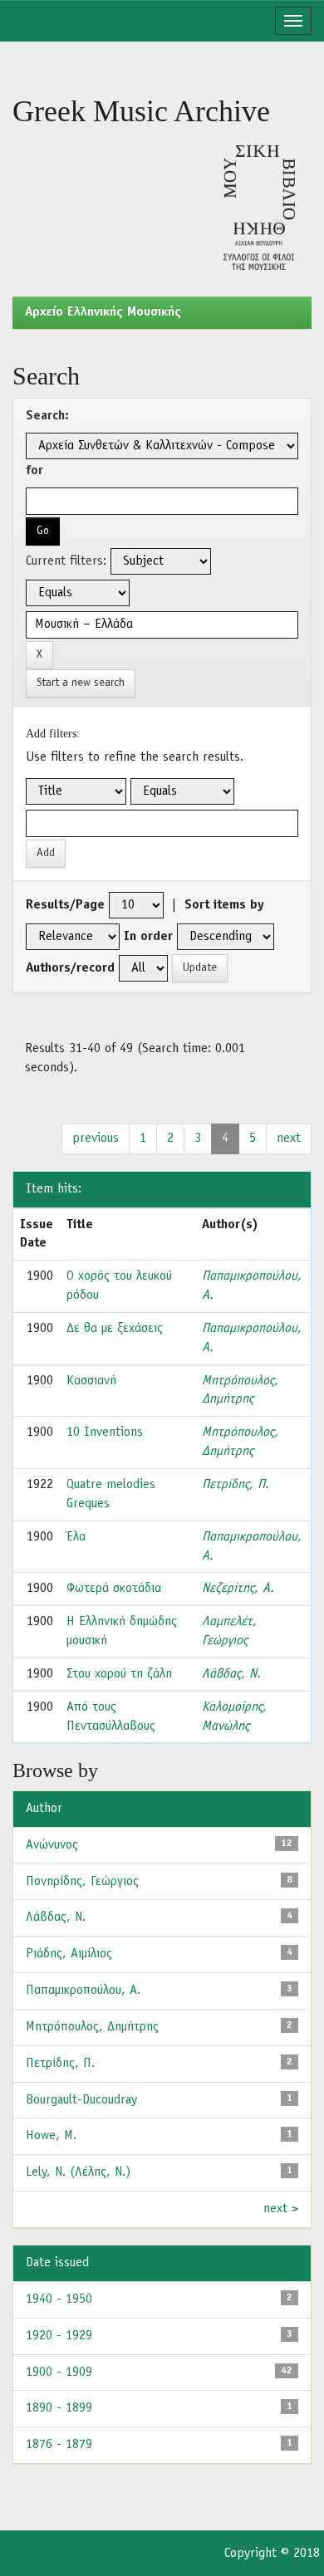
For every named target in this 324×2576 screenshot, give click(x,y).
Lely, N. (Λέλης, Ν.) (78, 2172)
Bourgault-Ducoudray (81, 2100)
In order (148, 937)
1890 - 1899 (59, 2408)
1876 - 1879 (59, 2445)
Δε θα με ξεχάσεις (115, 1329)
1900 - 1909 (59, 2373)
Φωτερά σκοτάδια (114, 1589)
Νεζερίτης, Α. (238, 1589)
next (289, 1139)
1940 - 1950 (59, 2299)
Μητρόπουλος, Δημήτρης (92, 2027)
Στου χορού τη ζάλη (119, 1674)
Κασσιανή (91, 1381)
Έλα (76, 1537)
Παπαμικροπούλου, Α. (83, 1991)
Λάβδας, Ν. (231, 1674)
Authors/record (70, 968)
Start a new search (81, 683)
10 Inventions (105, 1432)
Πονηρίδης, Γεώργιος (82, 1882)
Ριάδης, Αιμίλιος (69, 1954)
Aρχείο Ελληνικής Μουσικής (103, 312)
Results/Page (65, 905)
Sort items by (224, 905)
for (34, 471)
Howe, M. (51, 2136)
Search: (47, 416)
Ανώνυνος (52, 1845)
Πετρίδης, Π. (236, 1485)
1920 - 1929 (59, 2336)
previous (96, 1139)
